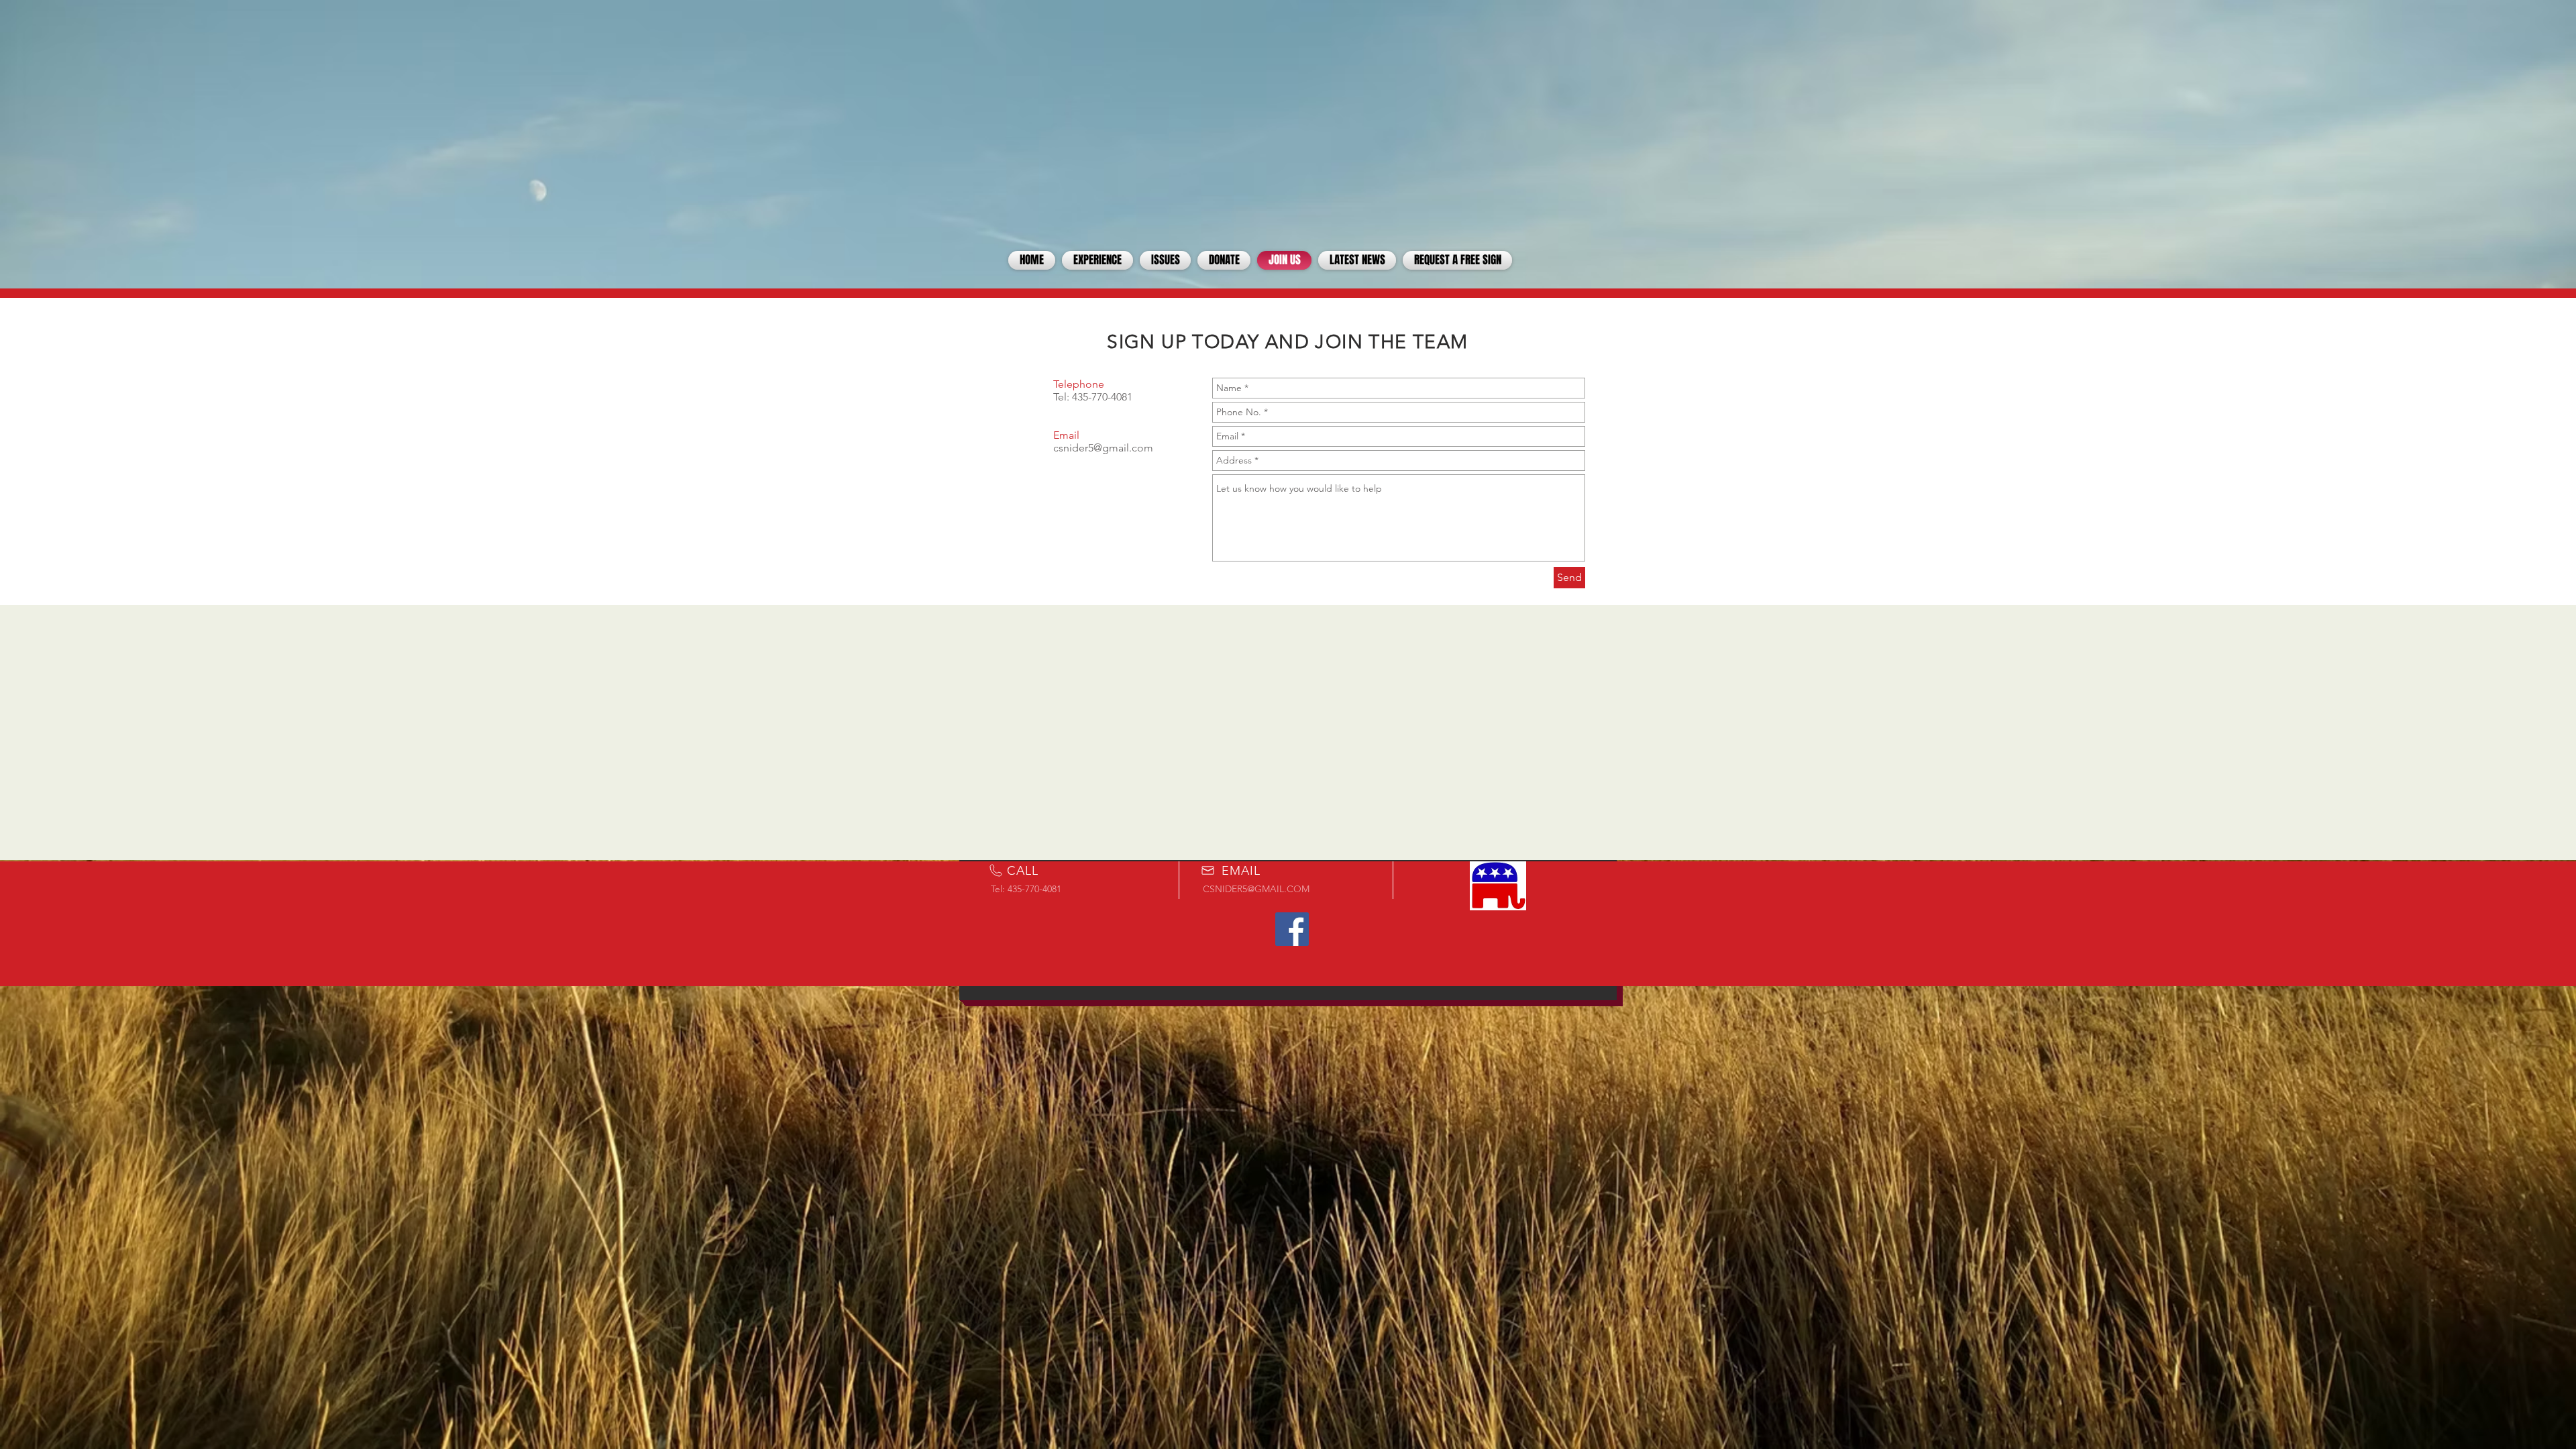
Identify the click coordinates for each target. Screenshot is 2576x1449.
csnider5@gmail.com (1103, 448)
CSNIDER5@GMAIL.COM (1256, 889)
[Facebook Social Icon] (1292, 929)
